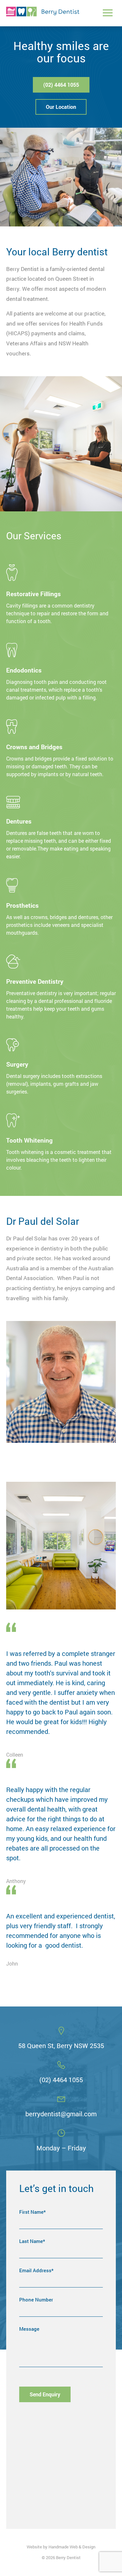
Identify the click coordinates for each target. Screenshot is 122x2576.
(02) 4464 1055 (61, 85)
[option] (61, 1691)
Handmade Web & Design (72, 2547)
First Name (33, 2212)
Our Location (61, 107)
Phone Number (36, 2300)
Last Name (32, 2242)
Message (29, 2329)
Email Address (36, 2271)
